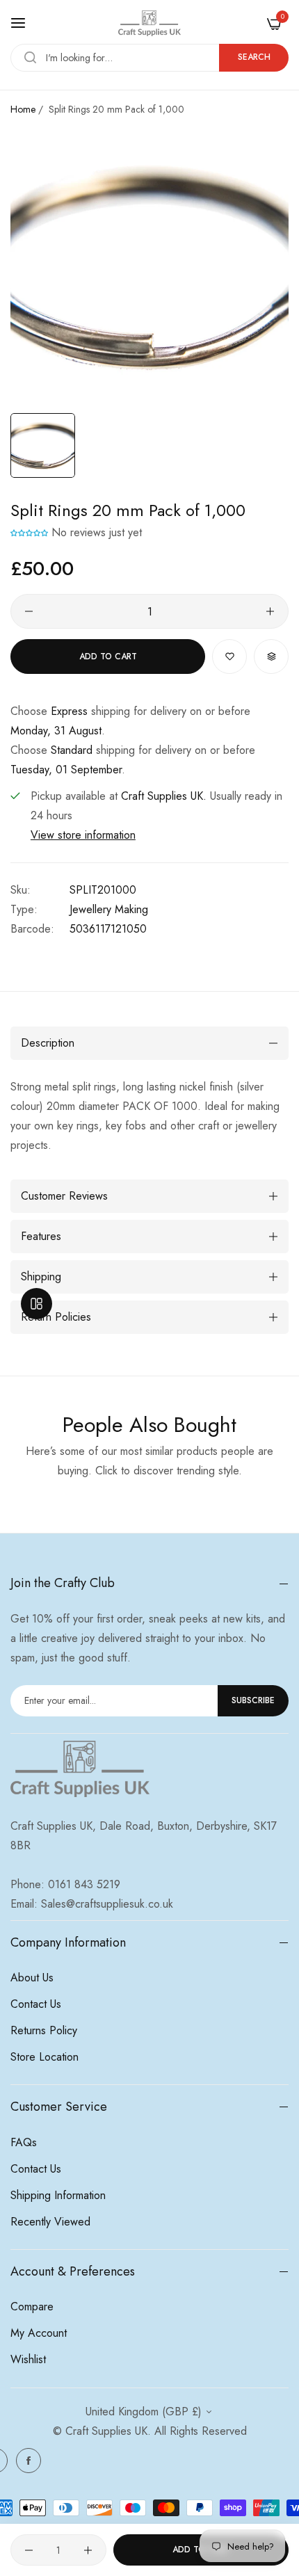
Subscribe (253, 1700)
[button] (29, 532)
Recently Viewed (50, 2222)
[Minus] (29, 611)
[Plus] (270, 611)
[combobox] (149, 58)
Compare (32, 2307)
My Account (39, 2333)
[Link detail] (29, 2461)
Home (23, 109)
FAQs (24, 2142)
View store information (83, 835)
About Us (32, 1978)
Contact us (36, 2004)
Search (254, 57)
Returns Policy (44, 2030)
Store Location (45, 2057)
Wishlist (28, 2359)
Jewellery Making (109, 909)
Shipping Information (58, 2195)
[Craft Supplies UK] (149, 23)
